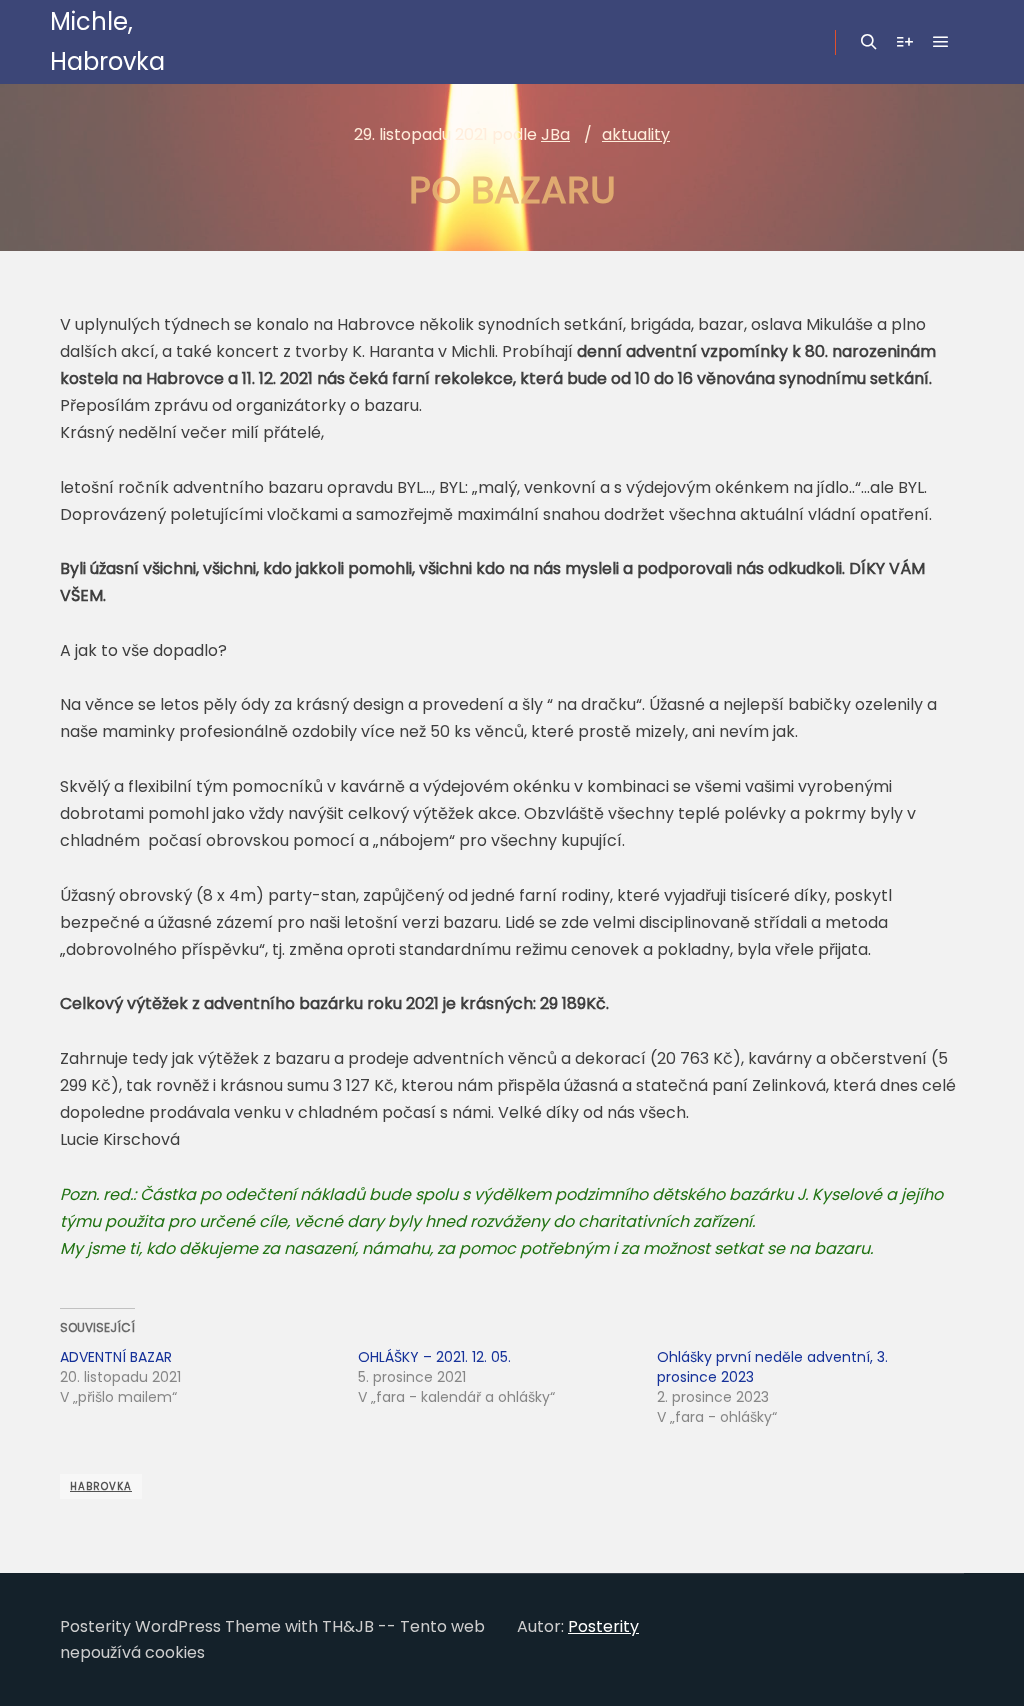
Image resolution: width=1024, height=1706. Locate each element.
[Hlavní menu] (941, 42)
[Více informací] (905, 42)
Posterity (603, 1626)
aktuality (636, 134)
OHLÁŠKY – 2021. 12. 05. (434, 1357)
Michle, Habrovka (107, 41)
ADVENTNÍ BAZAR (116, 1357)
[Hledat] (869, 42)
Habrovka (101, 1486)
